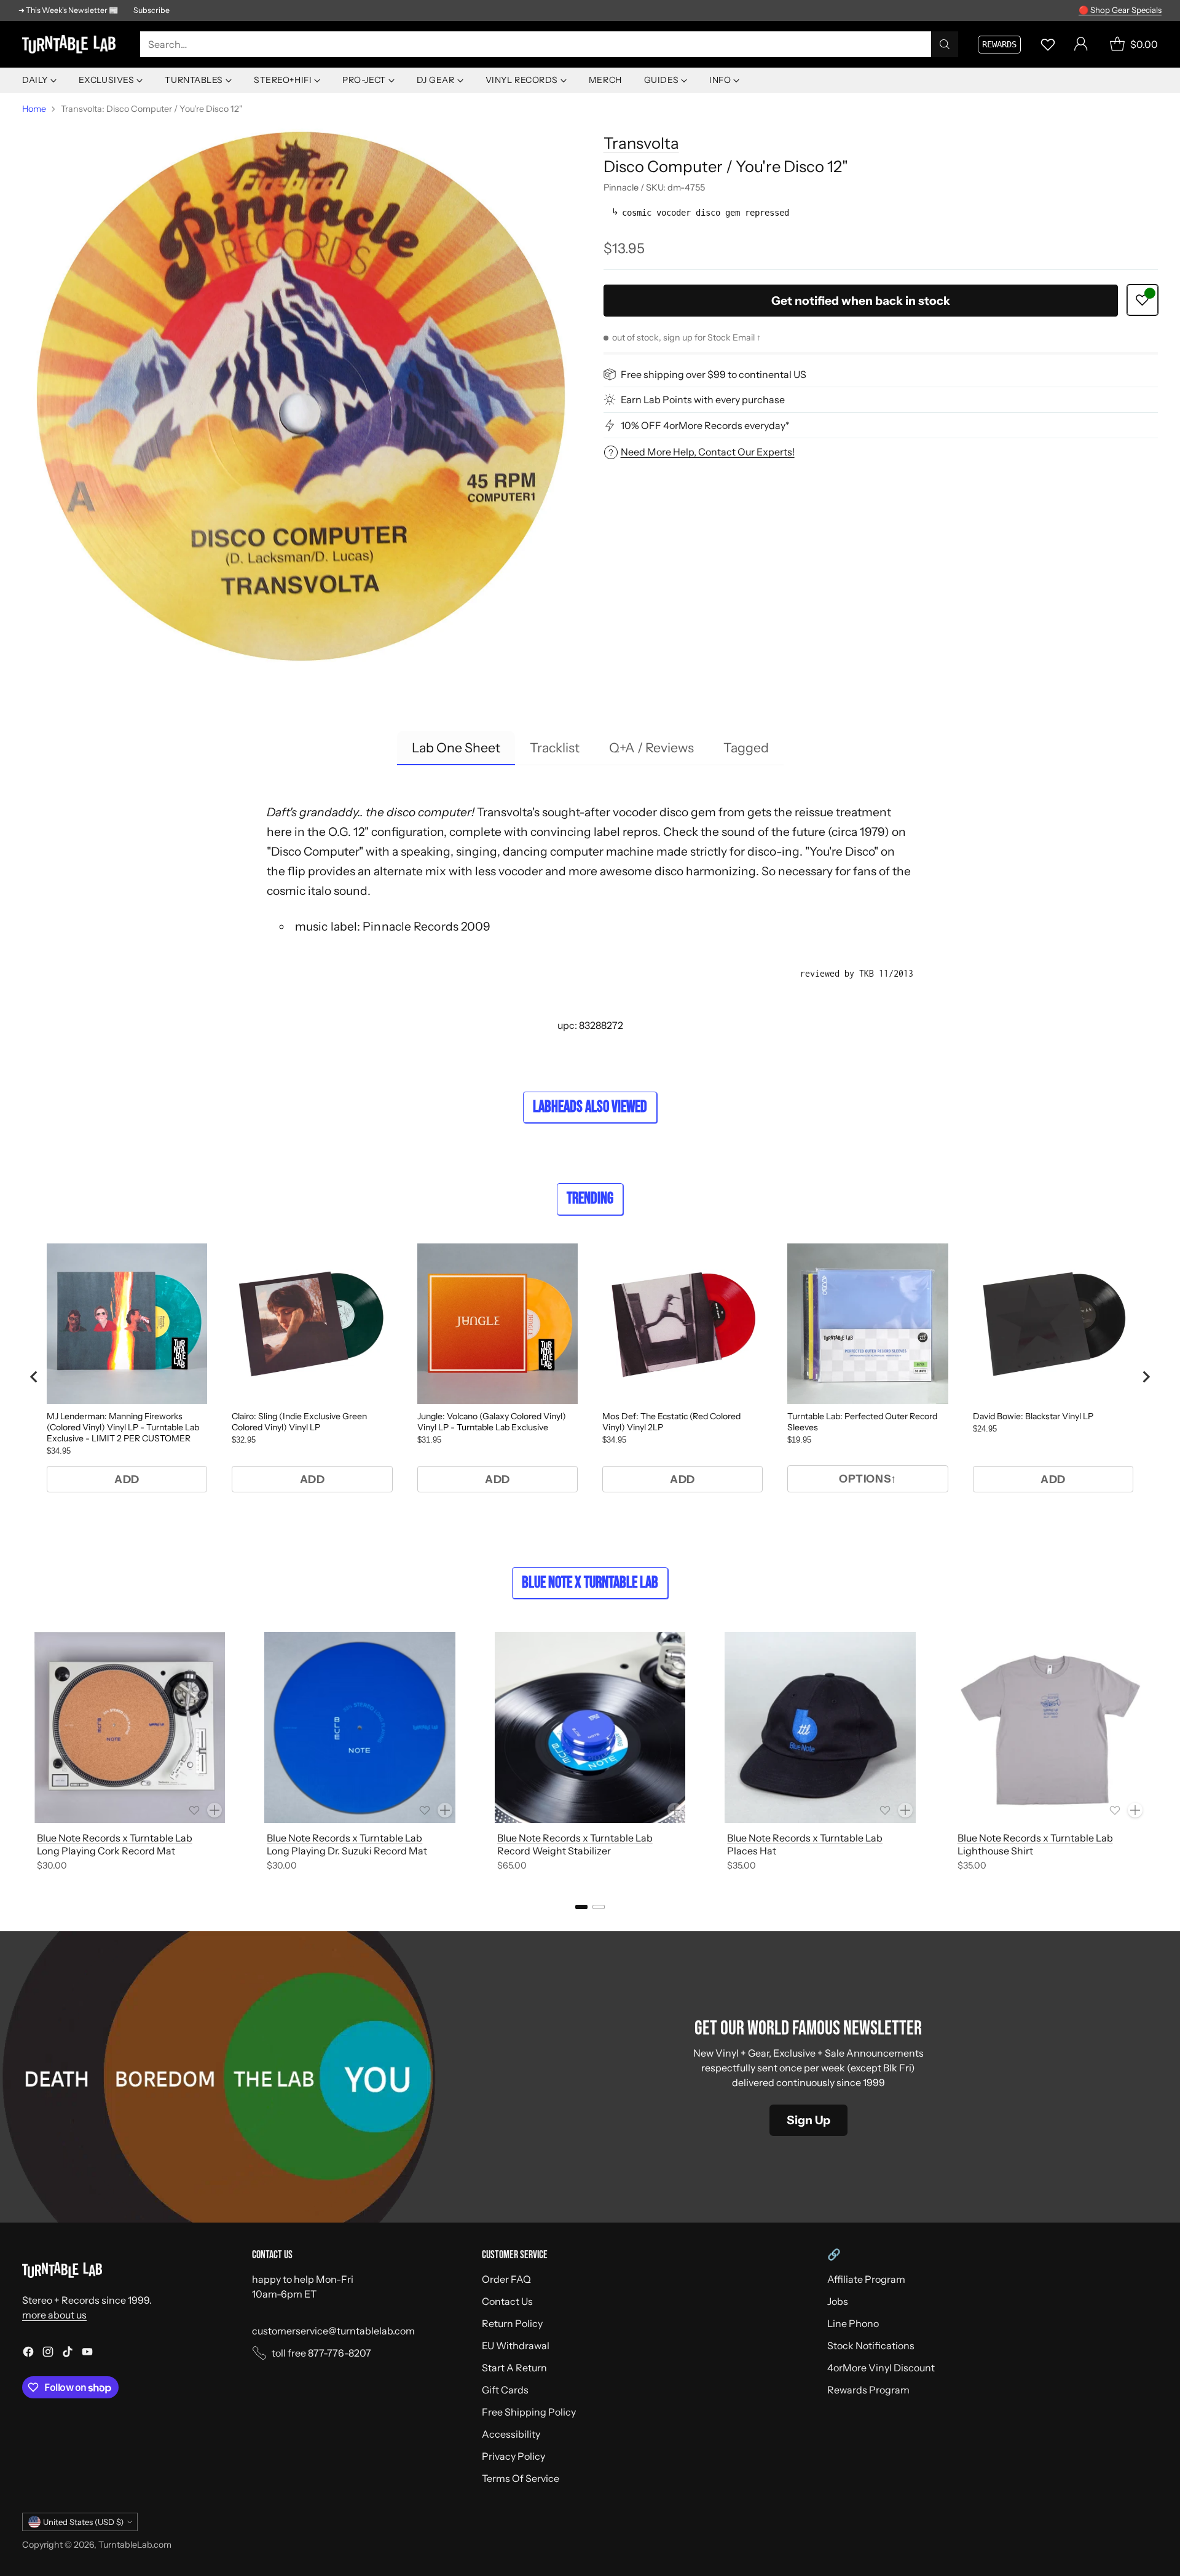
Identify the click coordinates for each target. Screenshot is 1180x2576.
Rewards (999, 44)
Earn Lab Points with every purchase (703, 400)
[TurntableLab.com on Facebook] (28, 2353)
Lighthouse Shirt (995, 1851)
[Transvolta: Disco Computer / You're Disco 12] (299, 399)
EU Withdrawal (516, 2346)
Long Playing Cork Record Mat (106, 1851)
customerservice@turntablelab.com (333, 2331)
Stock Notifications (871, 2346)
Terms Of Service (521, 2478)
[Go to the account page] (1081, 44)
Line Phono (853, 2323)
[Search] (945, 44)
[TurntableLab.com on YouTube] (87, 2353)
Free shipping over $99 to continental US (714, 374)
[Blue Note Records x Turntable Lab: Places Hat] (820, 1727)
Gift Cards (505, 2390)
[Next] (1158, 1754)
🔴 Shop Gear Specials (1120, 10)
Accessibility (511, 2434)
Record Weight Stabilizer (554, 1851)
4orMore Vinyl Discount (881, 2368)
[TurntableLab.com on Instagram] (48, 2353)
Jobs (838, 2301)
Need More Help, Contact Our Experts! (708, 452)
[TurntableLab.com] (71, 44)
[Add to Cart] (214, 1810)
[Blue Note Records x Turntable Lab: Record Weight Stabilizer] (590, 1727)
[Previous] (22, 1754)
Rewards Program (868, 2390)
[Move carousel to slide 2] (599, 1907)
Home (34, 109)
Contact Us (507, 2301)
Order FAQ (506, 2279)
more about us (54, 2315)
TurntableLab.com (135, 2545)
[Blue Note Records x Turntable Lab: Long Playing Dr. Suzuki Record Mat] (360, 1727)
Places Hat (752, 1851)
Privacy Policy (513, 2456)
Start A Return (514, 2368)
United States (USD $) (83, 2522)
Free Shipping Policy (529, 2412)
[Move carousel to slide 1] (581, 1907)
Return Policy (512, 2323)
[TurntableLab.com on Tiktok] (68, 2353)
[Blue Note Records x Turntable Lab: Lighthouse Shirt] (1050, 1727)
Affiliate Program (866, 2279)
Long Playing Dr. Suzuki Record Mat (347, 1851)
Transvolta (641, 143)
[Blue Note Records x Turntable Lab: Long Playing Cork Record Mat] (130, 1727)
